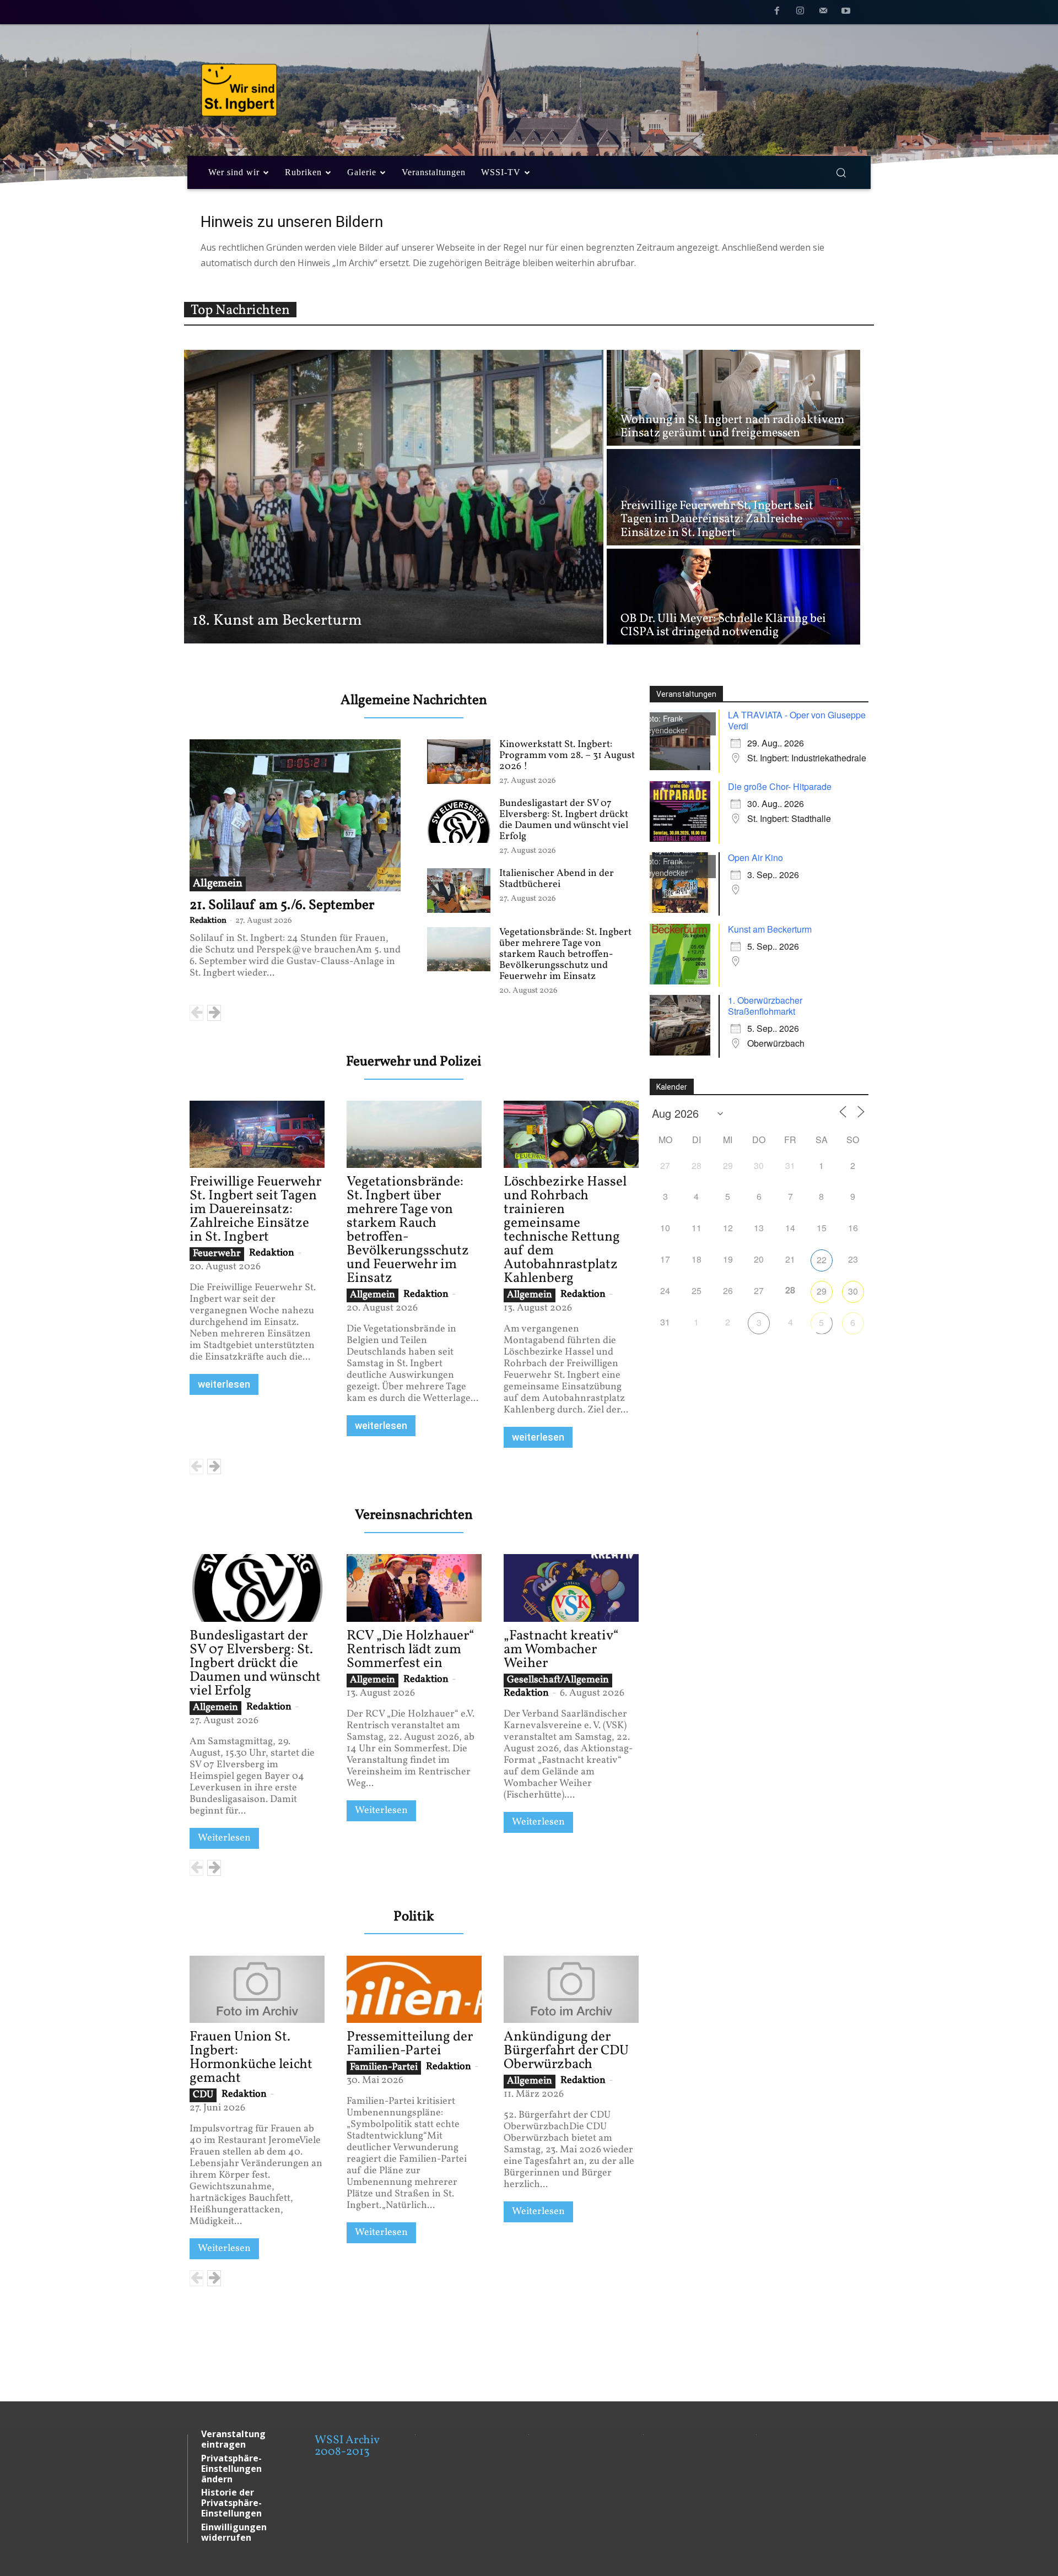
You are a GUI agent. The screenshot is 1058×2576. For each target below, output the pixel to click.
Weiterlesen (224, 1838)
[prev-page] (196, 1013)
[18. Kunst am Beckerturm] (394, 497)
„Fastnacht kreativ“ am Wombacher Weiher (561, 1650)
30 (853, 1291)
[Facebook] (778, 13)
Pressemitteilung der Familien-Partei (410, 2044)
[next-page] (214, 1013)
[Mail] (823, 13)
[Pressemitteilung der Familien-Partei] (414, 1989)
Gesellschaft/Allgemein (558, 1680)
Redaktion (208, 921)
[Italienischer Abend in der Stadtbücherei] (459, 890)
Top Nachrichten (240, 310)
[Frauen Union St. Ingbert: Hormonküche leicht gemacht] (257, 1989)
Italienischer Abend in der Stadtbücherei (557, 879)
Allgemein (218, 884)
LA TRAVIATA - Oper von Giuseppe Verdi (797, 720)
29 (822, 1291)
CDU (203, 2095)
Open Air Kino (755, 857)
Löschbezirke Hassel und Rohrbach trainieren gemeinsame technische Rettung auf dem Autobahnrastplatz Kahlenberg (565, 1230)
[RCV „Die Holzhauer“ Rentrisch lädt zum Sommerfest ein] (414, 1588)
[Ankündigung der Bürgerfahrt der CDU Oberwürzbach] (571, 1989)
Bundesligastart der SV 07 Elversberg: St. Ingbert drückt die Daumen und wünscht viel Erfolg (564, 820)
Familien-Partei (384, 2068)
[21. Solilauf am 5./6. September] (295, 815)
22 (822, 1260)
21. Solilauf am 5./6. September (282, 905)
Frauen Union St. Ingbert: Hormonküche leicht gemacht (251, 2058)
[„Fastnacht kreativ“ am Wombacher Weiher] (571, 1588)
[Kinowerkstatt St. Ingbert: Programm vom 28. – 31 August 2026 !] (459, 761)
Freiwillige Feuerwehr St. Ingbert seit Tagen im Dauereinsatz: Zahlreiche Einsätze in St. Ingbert (255, 1209)
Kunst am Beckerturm (770, 929)
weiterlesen (224, 1384)
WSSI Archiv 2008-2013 (347, 2446)
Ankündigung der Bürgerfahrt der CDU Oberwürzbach (566, 2051)
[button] (841, 172)
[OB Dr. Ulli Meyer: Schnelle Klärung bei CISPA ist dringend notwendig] (733, 597)
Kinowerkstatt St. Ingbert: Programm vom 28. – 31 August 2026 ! (567, 756)
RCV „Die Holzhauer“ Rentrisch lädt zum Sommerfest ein (411, 1650)
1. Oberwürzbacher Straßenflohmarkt (765, 1006)
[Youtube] (846, 13)
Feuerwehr (217, 1254)
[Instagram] (800, 13)
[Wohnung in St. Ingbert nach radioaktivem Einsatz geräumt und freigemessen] (733, 398)
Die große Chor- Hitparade (780, 786)
